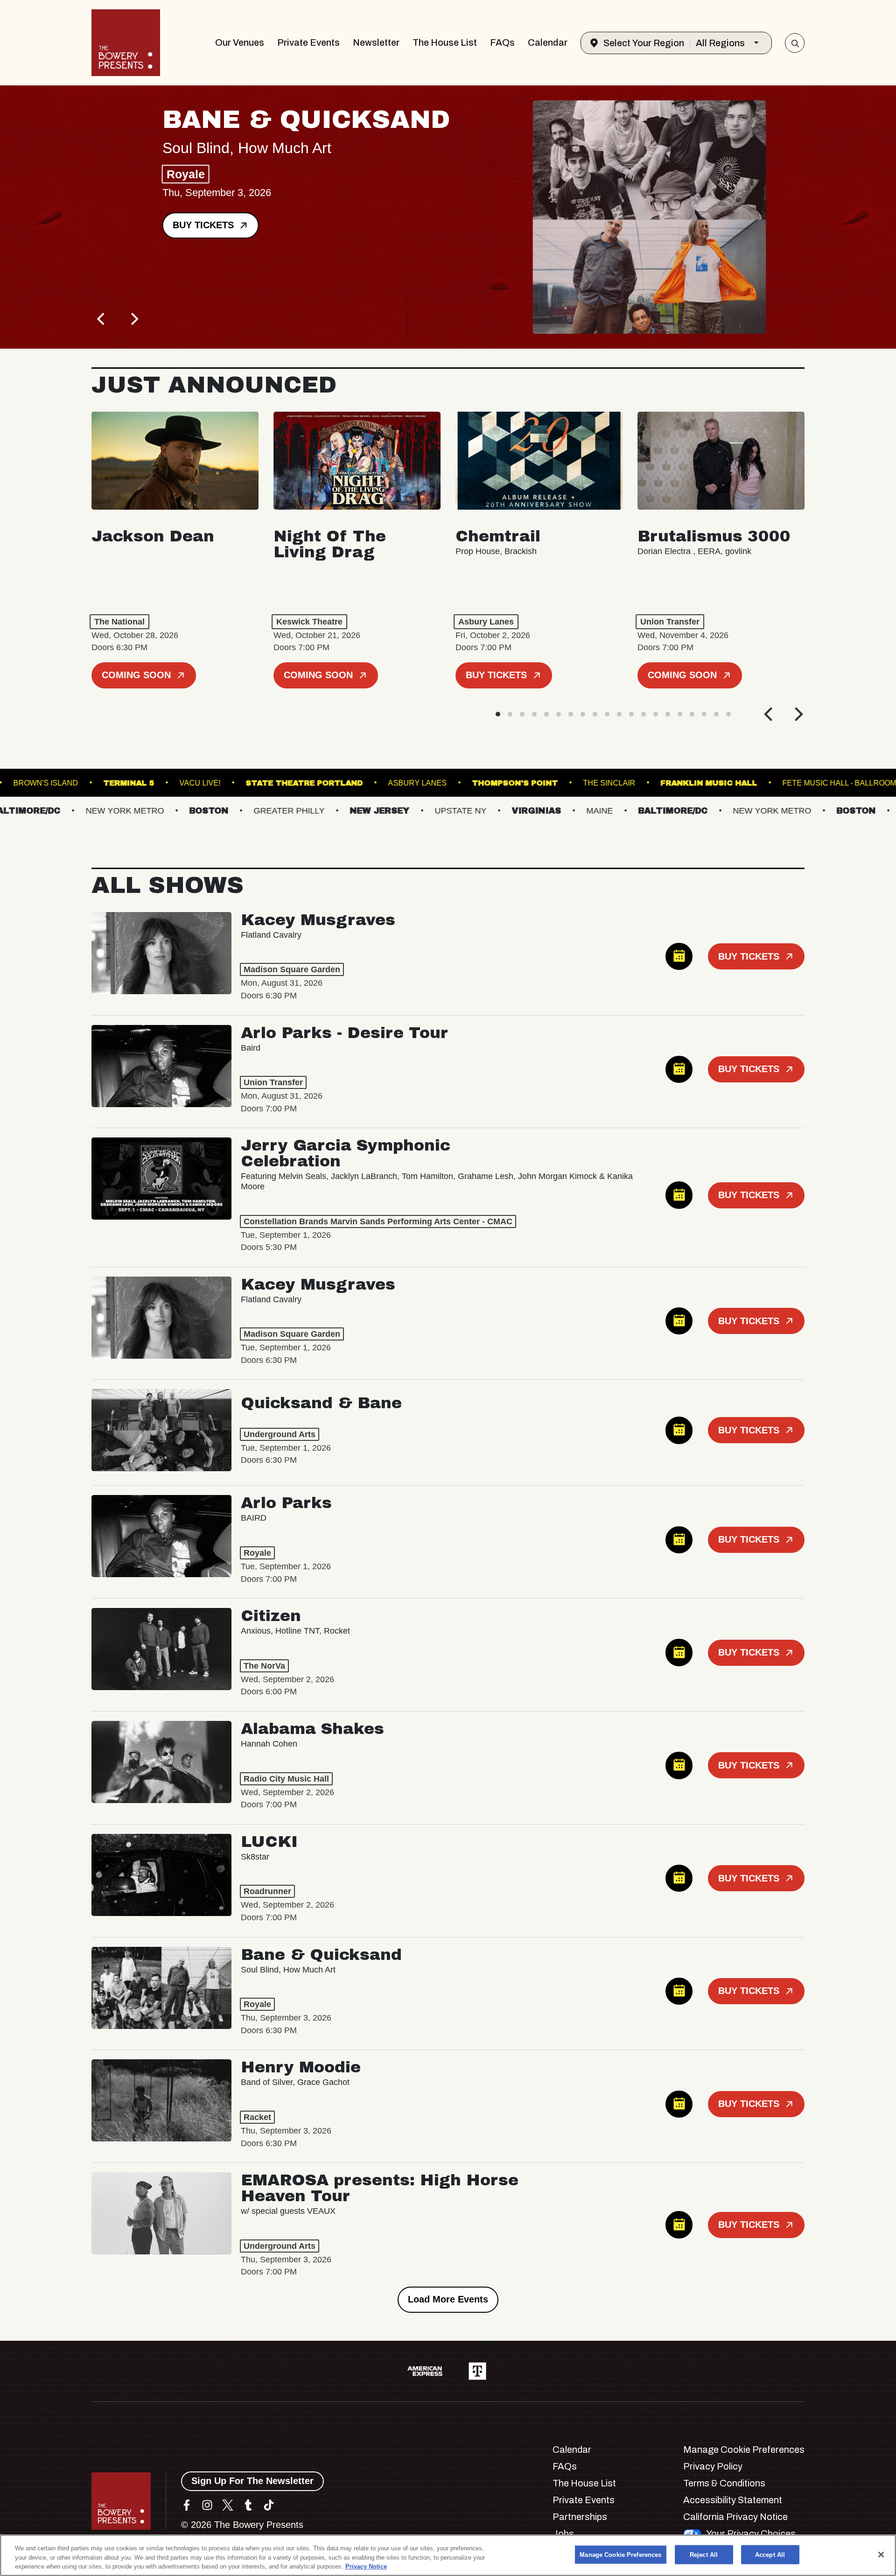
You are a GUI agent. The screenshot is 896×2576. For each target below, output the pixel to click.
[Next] (133, 319)
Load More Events (448, 2299)
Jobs (563, 2534)
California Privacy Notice (735, 2517)
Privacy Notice (366, 2566)
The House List (445, 42)
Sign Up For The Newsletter (252, 2481)
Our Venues (240, 42)
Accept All (770, 2554)
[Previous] (102, 319)
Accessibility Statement (733, 2500)
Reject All (704, 2554)
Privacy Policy (713, 2466)
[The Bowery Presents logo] (126, 43)
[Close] (881, 2555)
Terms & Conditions (724, 2483)
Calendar (548, 42)
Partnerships (580, 2517)
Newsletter (376, 42)
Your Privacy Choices (751, 2534)
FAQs (502, 42)
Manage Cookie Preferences (620, 2554)
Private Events (308, 42)
